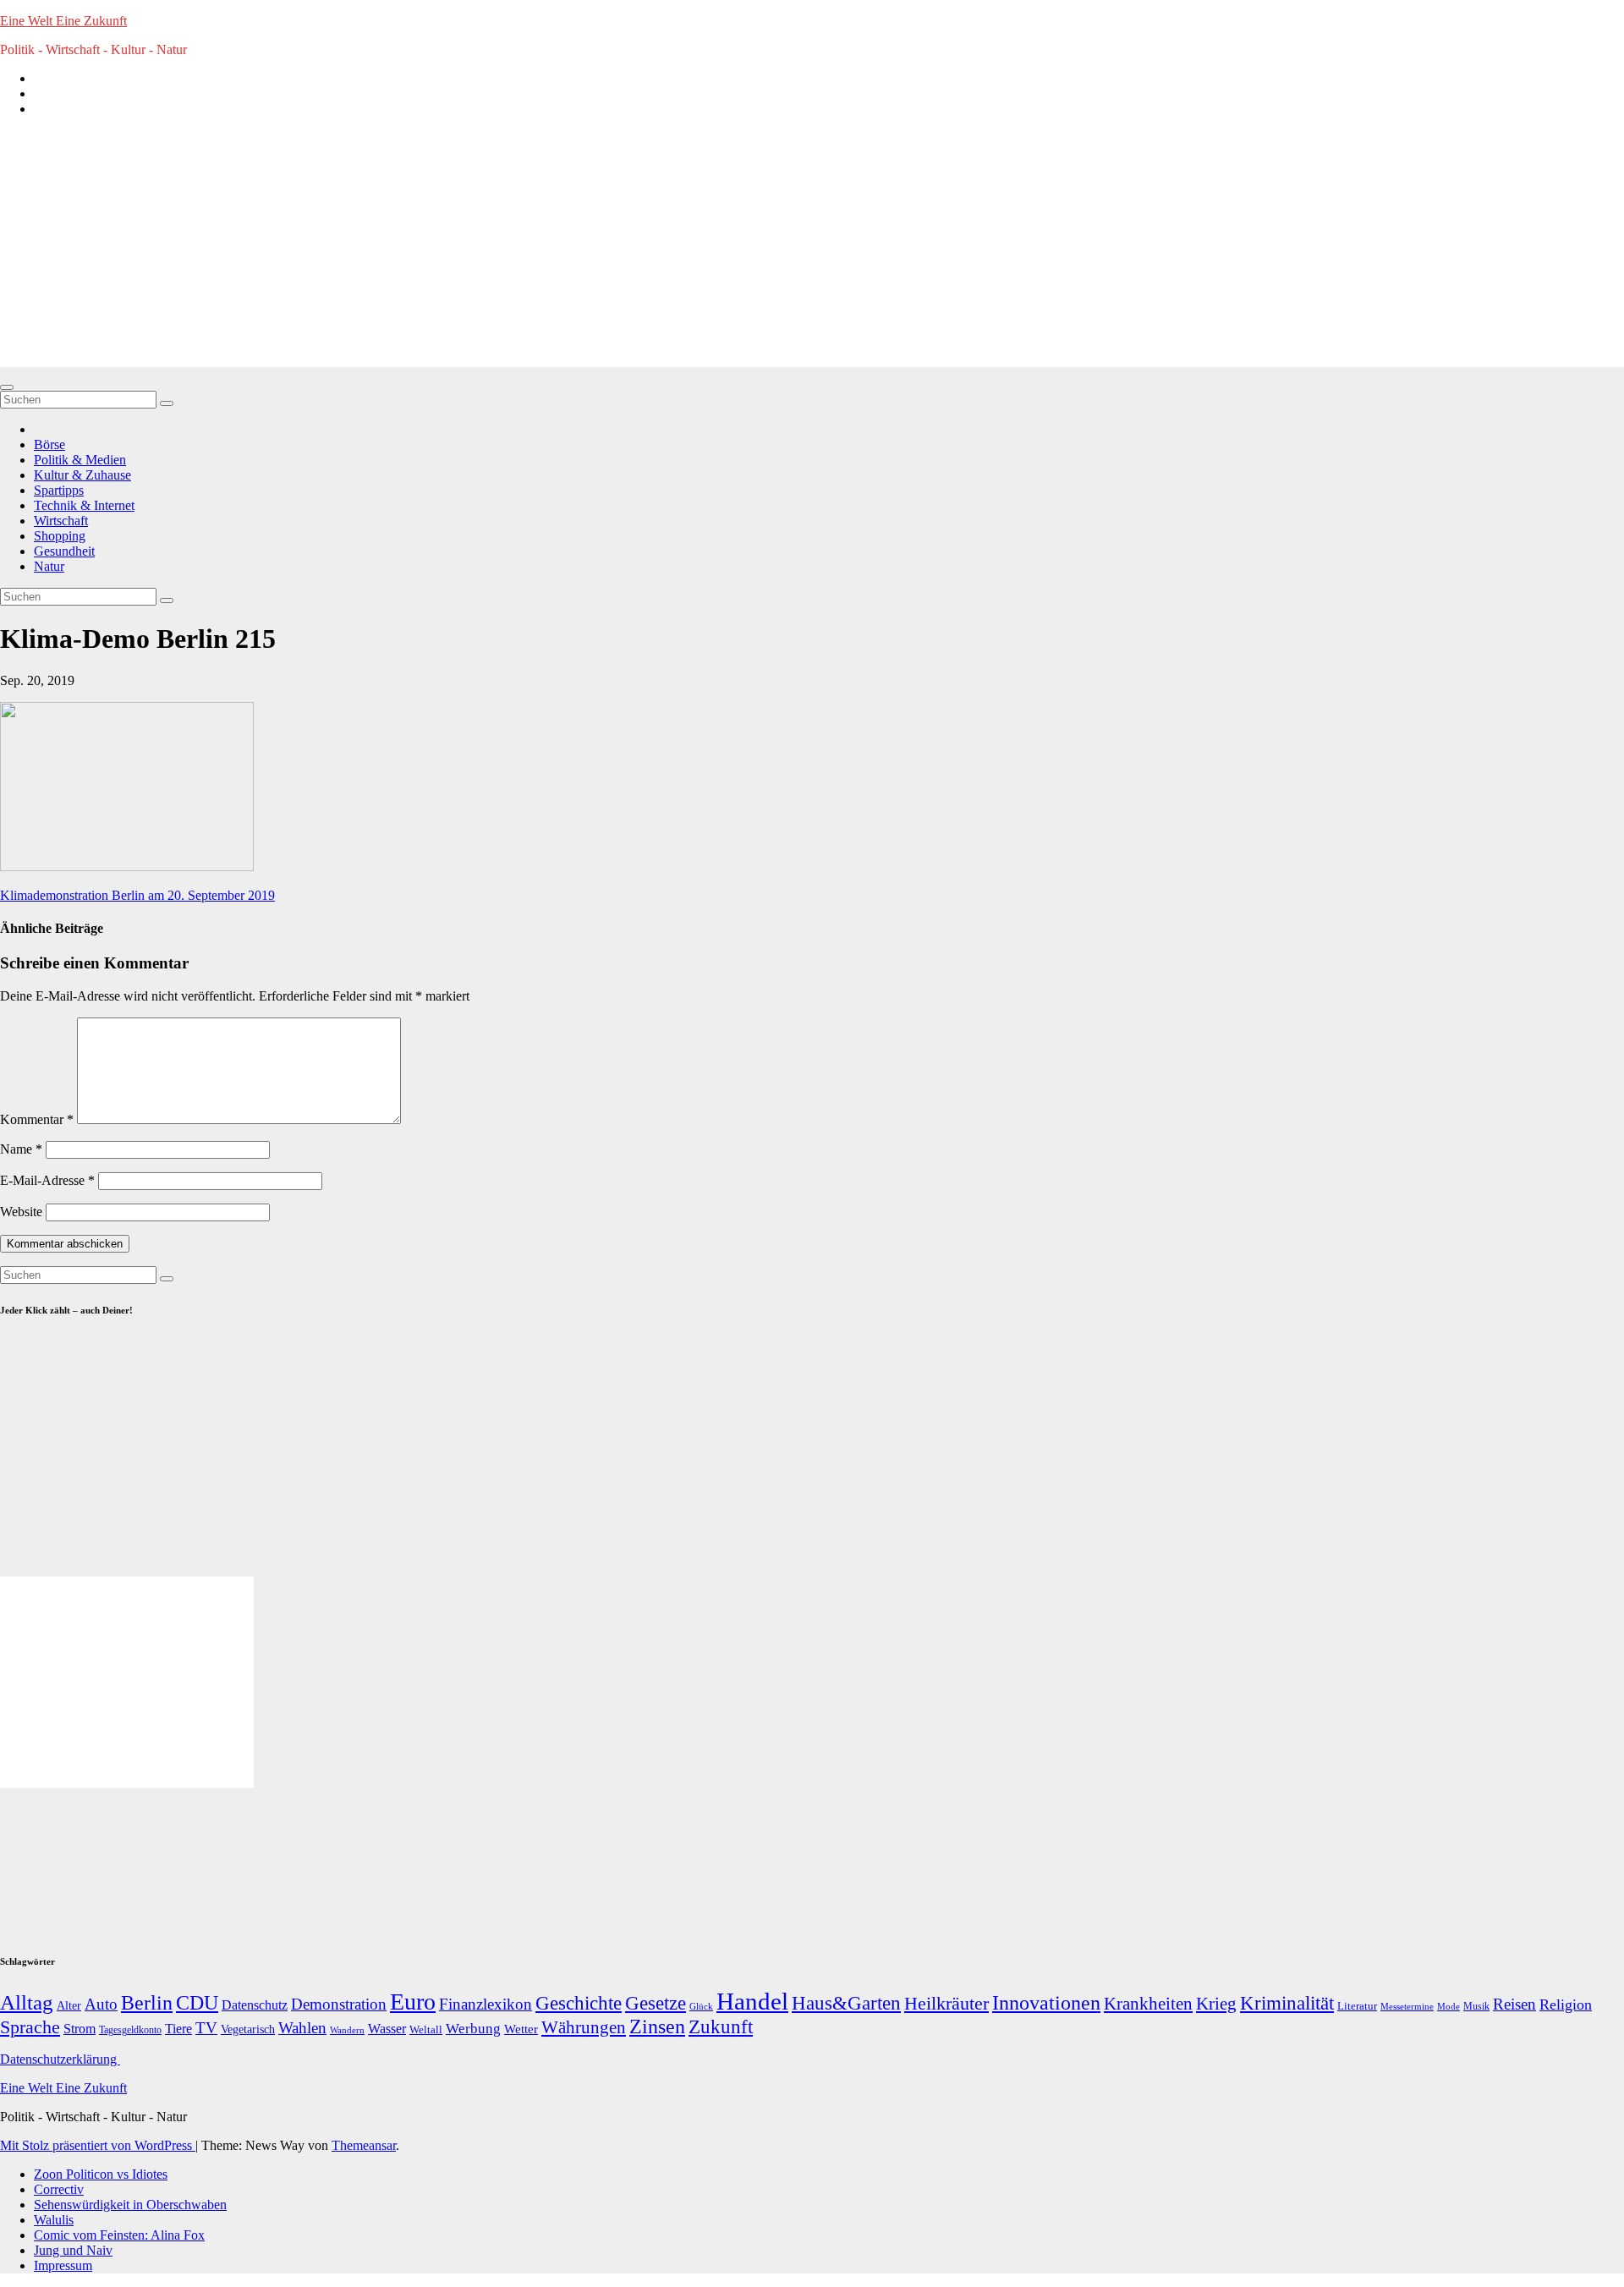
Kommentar (37, 1119)
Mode (1448, 2007)
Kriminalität (1287, 2003)
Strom (80, 2029)
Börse (49, 444)
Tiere (178, 2029)
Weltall (426, 2030)
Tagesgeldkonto (130, 2030)
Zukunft (721, 2027)
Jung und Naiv (73, 2250)
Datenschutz (255, 2005)
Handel (752, 2001)
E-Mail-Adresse (47, 1180)
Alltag (27, 2002)
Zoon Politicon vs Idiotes (101, 2174)
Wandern (347, 2030)
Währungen (584, 2027)
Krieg (1216, 2004)
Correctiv (59, 2189)
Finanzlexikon (486, 2004)
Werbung (473, 2029)
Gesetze (656, 2003)
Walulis (54, 2220)
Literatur (1357, 2006)
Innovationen (1046, 2003)
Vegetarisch (248, 2029)
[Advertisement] (812, 249)
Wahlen (302, 2028)
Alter (69, 2005)
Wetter (521, 2029)
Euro (413, 2002)
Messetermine (1407, 2007)
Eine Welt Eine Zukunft (63, 21)
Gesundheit (64, 551)
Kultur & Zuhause (82, 475)
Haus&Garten (846, 2003)
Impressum (63, 2265)
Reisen (1514, 2004)
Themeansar (364, 2145)
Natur (49, 566)
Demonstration (339, 2004)
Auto (101, 2004)
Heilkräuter (946, 2003)
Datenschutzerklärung (60, 2059)
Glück (701, 2006)
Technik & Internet (84, 505)
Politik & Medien (80, 460)
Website (21, 1212)
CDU (197, 2002)
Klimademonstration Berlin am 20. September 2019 (137, 895)
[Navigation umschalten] (7, 387)
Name (21, 1149)
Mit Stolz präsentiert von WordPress (98, 2145)
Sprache (30, 2027)
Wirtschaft (61, 521)
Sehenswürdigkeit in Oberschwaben (130, 2205)
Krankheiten (1148, 2004)
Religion (1566, 2005)
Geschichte (579, 2003)
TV (206, 2028)
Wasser (387, 2029)
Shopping (60, 536)
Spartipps (59, 490)
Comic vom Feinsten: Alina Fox (119, 2235)
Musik (1476, 2006)
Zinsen (657, 2026)
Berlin (147, 2003)
